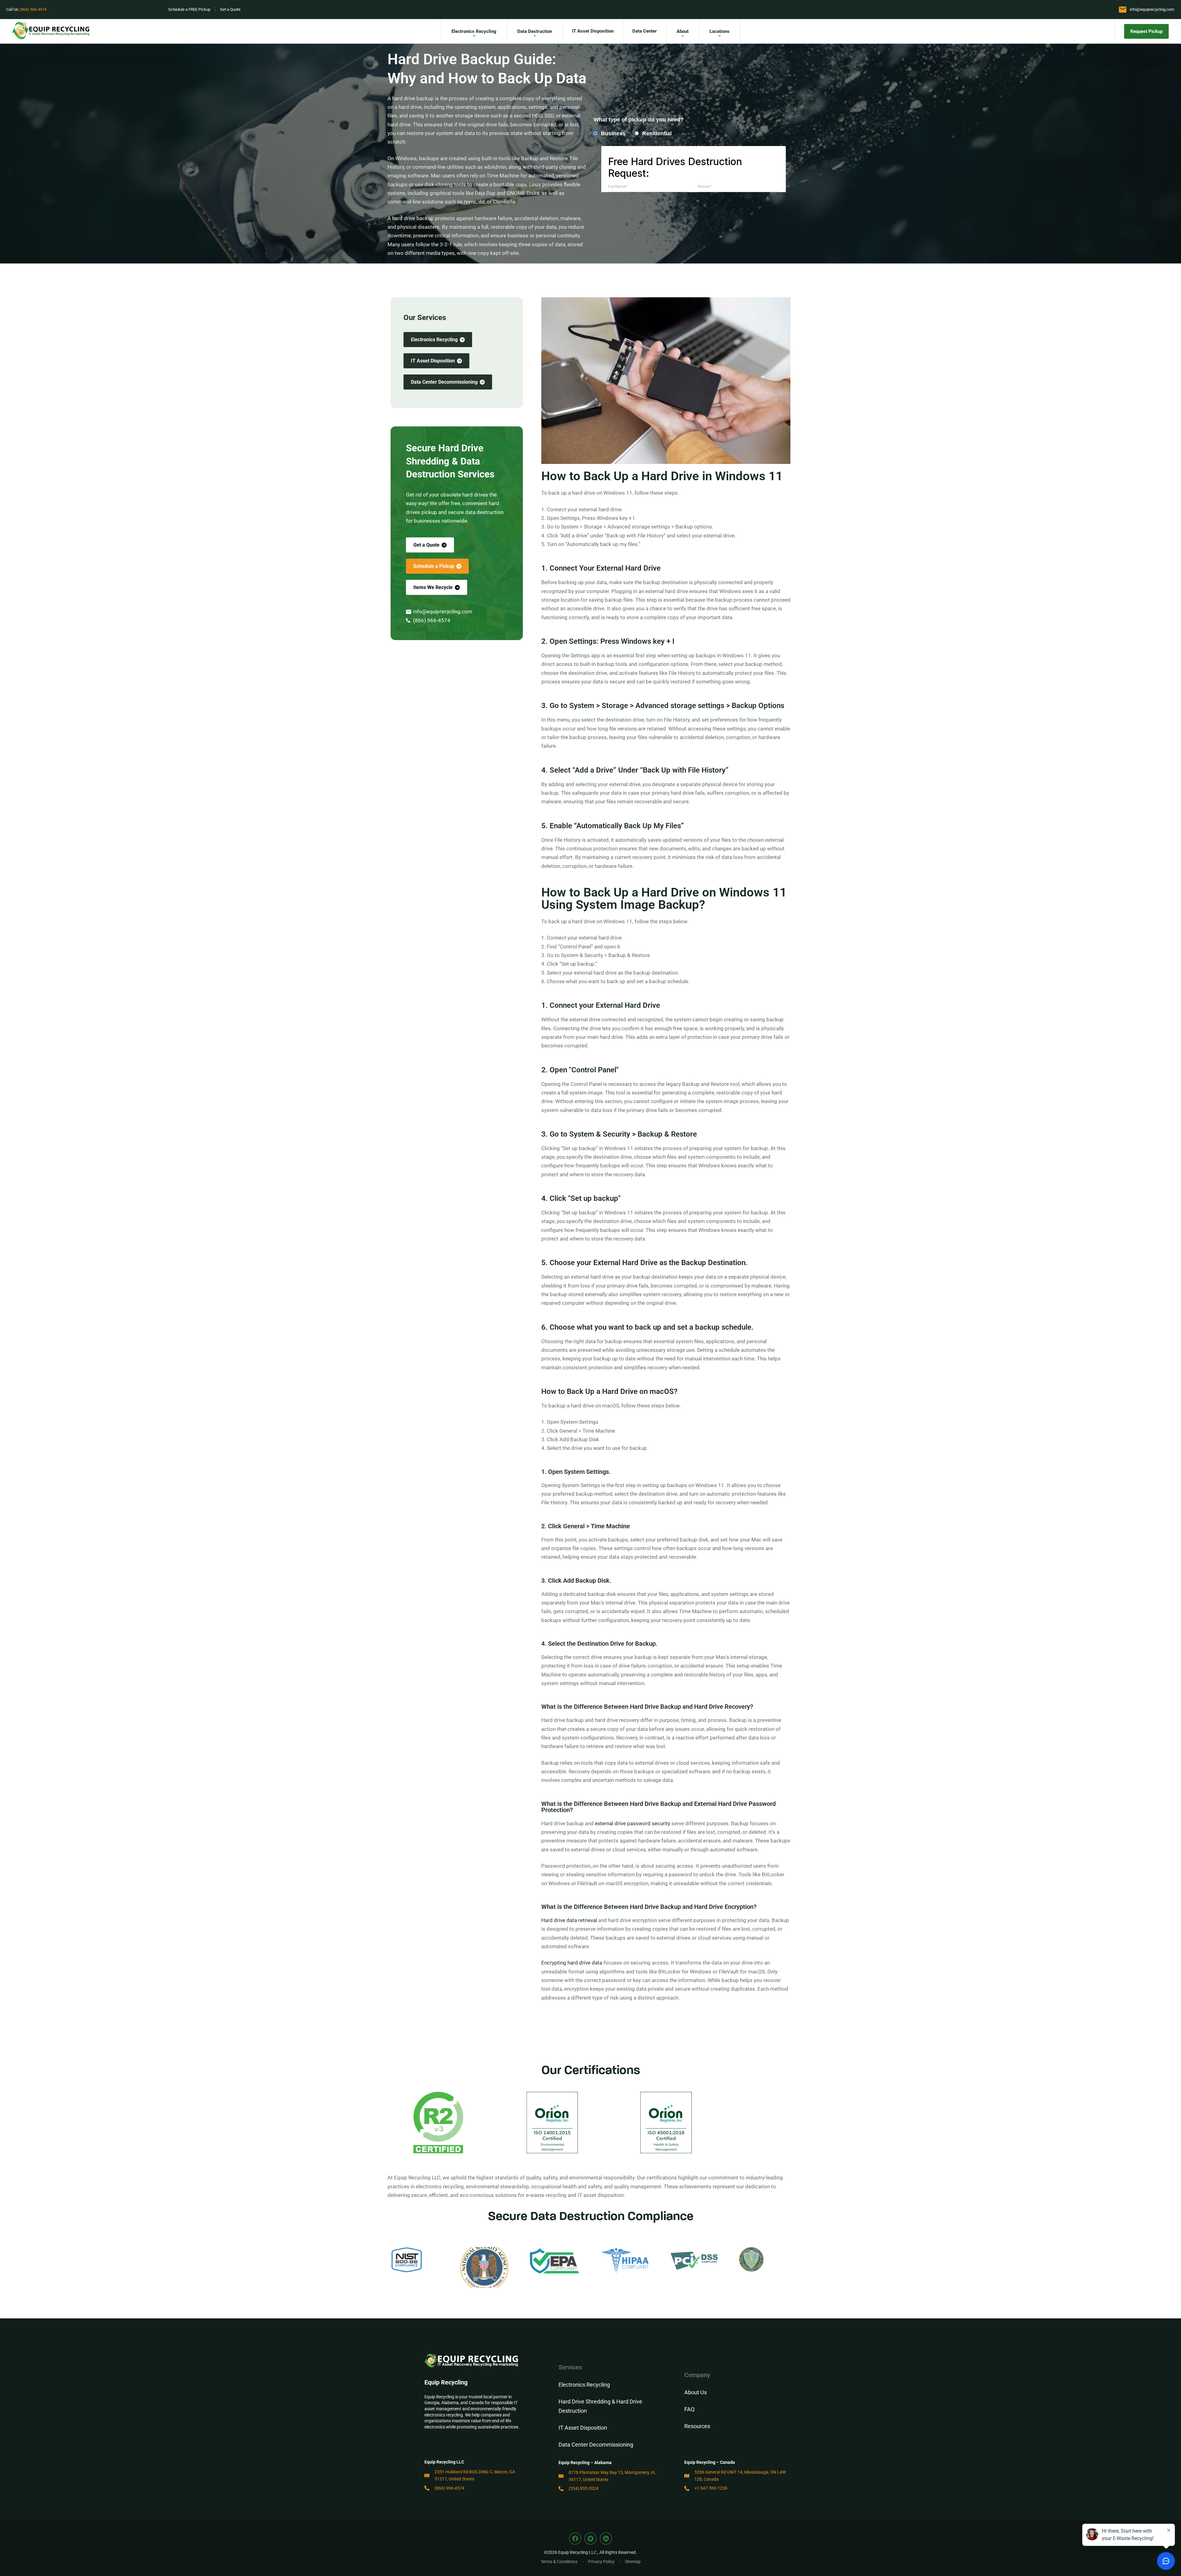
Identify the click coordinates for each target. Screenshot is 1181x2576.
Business (613, 133)
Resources (697, 2426)
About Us (696, 2392)
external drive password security (632, 1823)
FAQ (689, 2409)
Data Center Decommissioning (596, 2445)
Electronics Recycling (584, 2385)
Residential (656, 133)
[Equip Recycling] (51, 31)
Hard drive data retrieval (569, 1920)
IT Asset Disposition (583, 2428)
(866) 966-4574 (33, 9)
